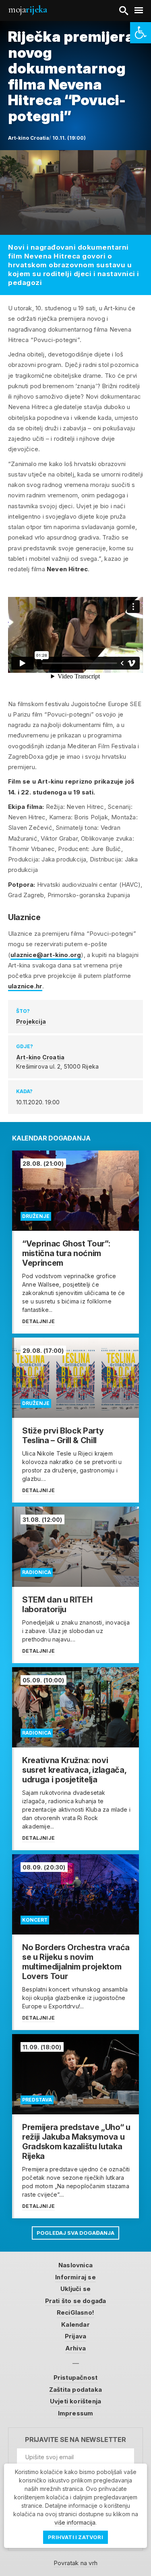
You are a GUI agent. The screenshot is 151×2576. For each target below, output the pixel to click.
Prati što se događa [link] (76, 2301)
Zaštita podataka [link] (75, 2390)
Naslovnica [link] (75, 2265)
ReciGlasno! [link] (75, 2312)
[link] (141, 33)
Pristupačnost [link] (76, 2377)
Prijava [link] (75, 2336)
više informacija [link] (75, 2522)
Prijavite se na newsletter (75, 2440)
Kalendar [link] (75, 2325)
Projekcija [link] (31, 1021)
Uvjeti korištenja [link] (75, 2401)
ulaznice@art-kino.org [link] (46, 955)
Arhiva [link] (75, 2348)
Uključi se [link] (75, 2289)
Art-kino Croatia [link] (40, 1057)
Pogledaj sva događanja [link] (75, 2233)
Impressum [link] (76, 2413)
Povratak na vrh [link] (75, 2563)
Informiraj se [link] (75, 2277)
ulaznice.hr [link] (25, 986)
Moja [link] (27, 9)
